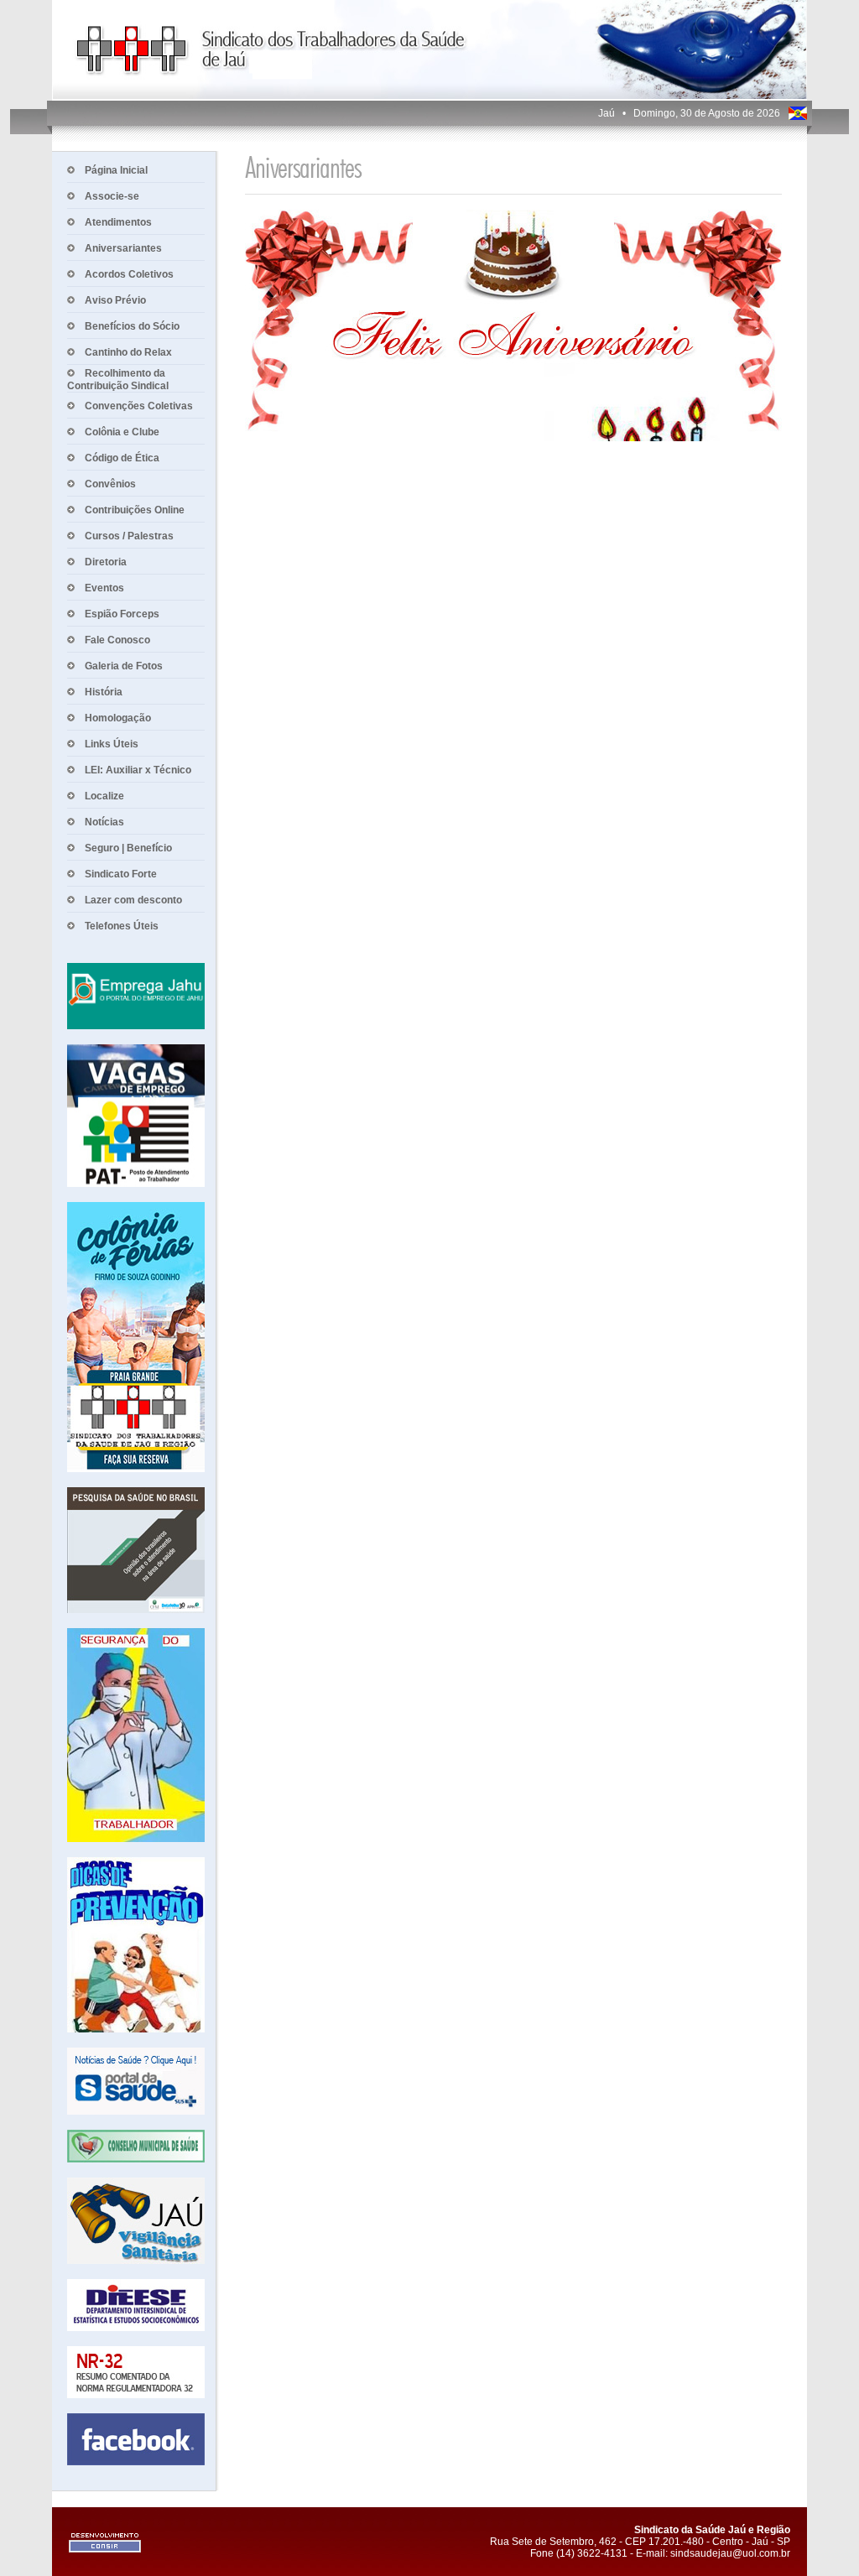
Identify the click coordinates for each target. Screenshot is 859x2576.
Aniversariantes (123, 248)
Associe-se (112, 196)
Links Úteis (112, 744)
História (104, 692)
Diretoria (106, 562)
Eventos (104, 588)
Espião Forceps (122, 614)
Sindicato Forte (121, 874)
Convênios (110, 484)
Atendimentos (118, 222)
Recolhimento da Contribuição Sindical (118, 380)
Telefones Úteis (122, 926)
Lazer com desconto (133, 900)
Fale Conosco (117, 640)
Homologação (118, 718)
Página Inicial (116, 170)
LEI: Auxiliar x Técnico (138, 770)
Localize (104, 796)
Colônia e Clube (122, 432)
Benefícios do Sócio (132, 326)
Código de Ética (122, 458)
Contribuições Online (135, 510)
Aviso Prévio (115, 300)
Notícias (104, 822)
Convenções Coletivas (139, 406)
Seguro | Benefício (128, 848)
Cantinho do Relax (128, 352)
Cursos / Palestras (129, 536)
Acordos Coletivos (129, 274)
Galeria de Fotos (124, 666)
